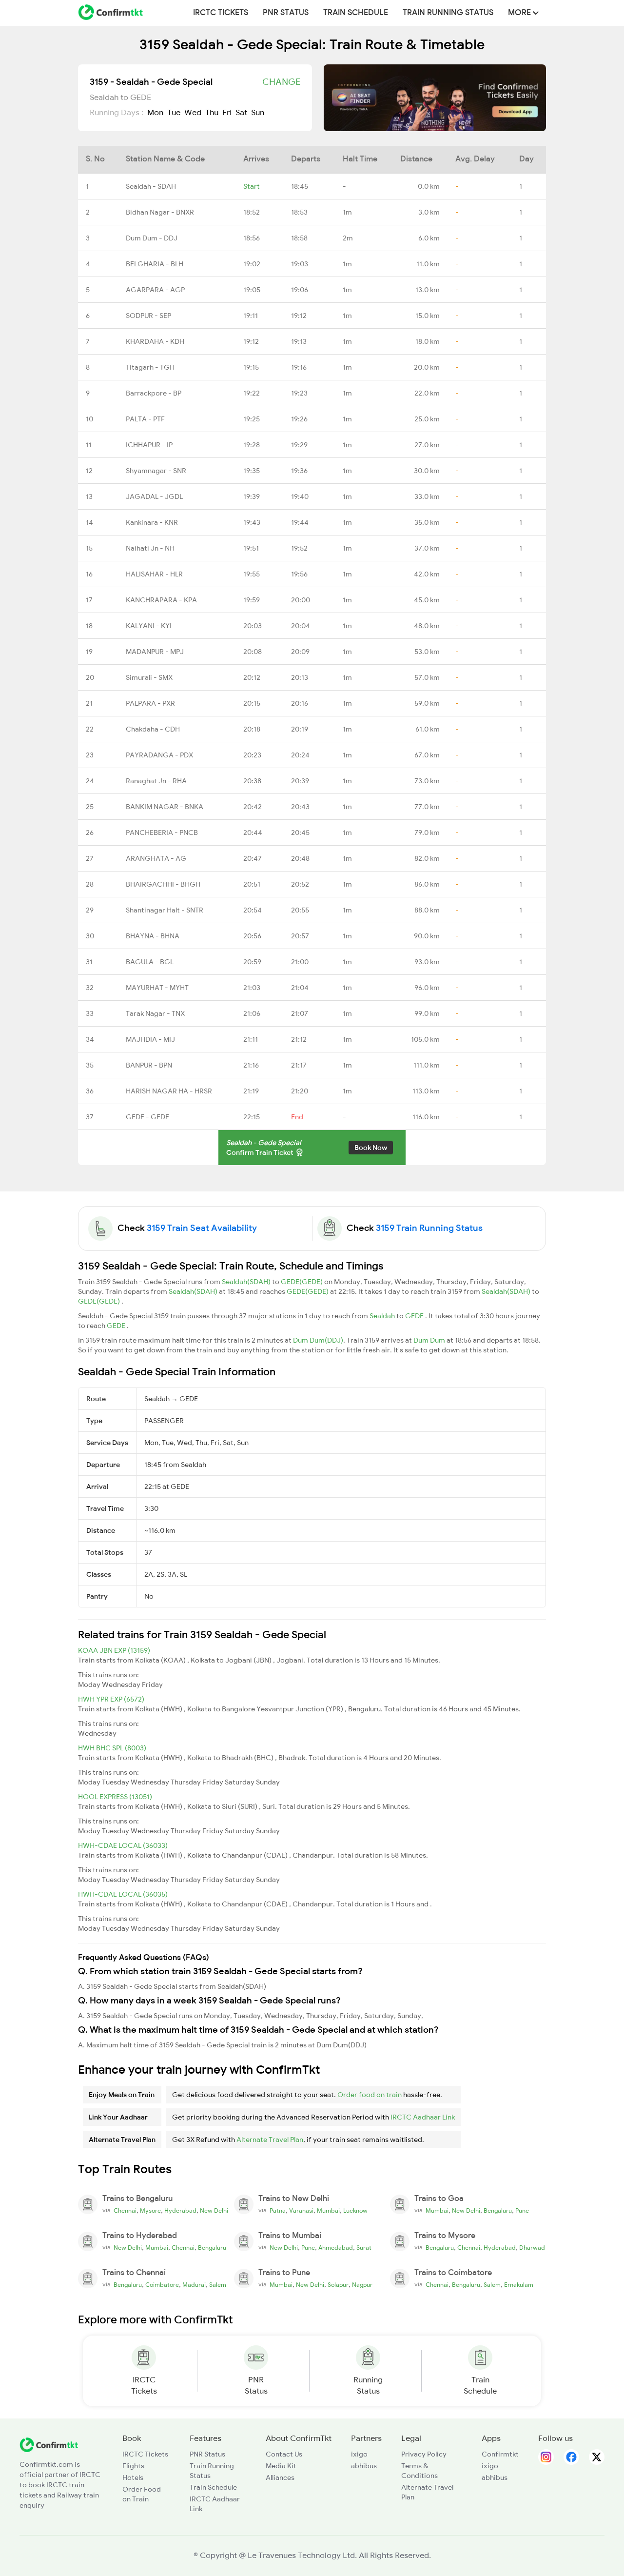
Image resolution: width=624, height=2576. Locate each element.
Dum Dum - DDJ (152, 238)
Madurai (194, 2285)
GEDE (415, 1316)
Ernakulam (519, 2285)
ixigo (359, 2454)
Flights (133, 2466)
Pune (522, 2211)
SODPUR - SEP (148, 316)
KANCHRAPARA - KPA (161, 600)
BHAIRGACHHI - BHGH (163, 884)
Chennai (125, 2211)
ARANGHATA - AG (156, 858)
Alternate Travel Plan (270, 2140)
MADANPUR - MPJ (155, 652)
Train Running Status (448, 13)
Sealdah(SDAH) (247, 1282)
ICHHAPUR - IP (149, 445)
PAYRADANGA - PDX (159, 755)
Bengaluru (498, 2211)
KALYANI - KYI (149, 626)
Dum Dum (430, 1340)
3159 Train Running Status (429, 1228)
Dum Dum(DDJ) (318, 1340)
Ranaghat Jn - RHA (156, 781)
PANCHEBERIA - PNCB (162, 832)
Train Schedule (356, 13)
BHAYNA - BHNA (153, 936)
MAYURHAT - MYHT (157, 988)
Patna (278, 2211)
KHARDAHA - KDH (155, 341)
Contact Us (284, 2454)
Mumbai (328, 2211)
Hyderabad (180, 2211)
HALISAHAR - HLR (154, 574)
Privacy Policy (424, 2454)
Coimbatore (162, 2285)
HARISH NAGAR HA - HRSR (169, 1091)
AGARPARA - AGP (155, 290)
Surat (364, 2248)
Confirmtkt (500, 2454)
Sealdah (383, 1316)
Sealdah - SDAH (151, 186)
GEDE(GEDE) (302, 1282)
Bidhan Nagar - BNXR (160, 212)
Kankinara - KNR (152, 522)
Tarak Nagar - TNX (155, 1013)
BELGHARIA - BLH (155, 264)
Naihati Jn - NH (150, 548)
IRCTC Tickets (221, 13)
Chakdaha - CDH (153, 729)
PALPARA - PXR (150, 703)
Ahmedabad (336, 2248)
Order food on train (370, 2095)
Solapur (338, 2285)
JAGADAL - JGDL (154, 496)
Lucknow (355, 2211)
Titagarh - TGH (150, 367)
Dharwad (532, 2248)
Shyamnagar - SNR (156, 471)
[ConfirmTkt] (49, 2444)
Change (281, 82)
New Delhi (214, 2211)
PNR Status (286, 13)
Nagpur (362, 2285)
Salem (218, 2285)
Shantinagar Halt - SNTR (165, 910)
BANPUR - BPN (149, 1065)
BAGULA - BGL (150, 962)
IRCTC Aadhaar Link (423, 2117)
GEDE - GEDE (147, 1117)
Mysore (150, 2211)
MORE (520, 13)
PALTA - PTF (145, 419)
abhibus (364, 2466)
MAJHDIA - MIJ (150, 1039)
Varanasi (301, 2211)
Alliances (280, 2477)
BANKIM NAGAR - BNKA (165, 807)
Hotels (133, 2477)
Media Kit (281, 2466)
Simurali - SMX (149, 677)
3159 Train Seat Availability (202, 1228)
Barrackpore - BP (154, 393)
